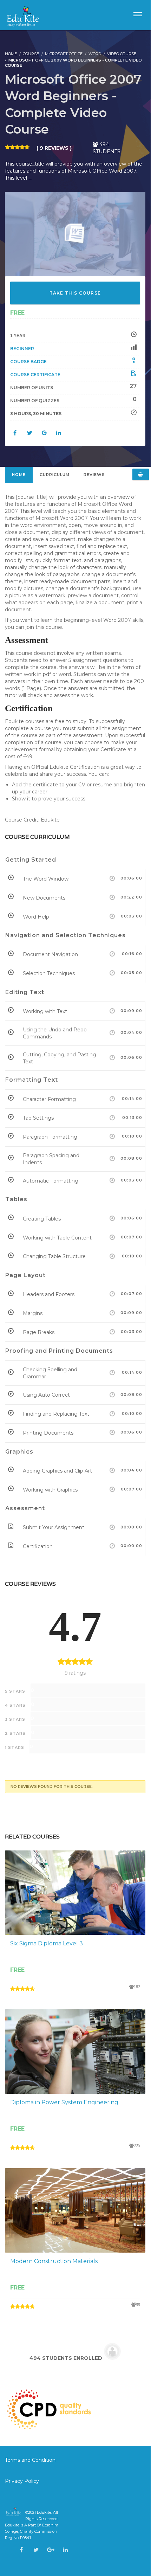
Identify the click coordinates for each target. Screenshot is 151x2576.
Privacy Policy (22, 2481)
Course (31, 54)
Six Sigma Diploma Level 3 (47, 1943)
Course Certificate (35, 375)
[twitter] (36, 2550)
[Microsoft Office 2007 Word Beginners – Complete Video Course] (75, 234)
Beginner (22, 349)
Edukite (44, 2512)
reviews (94, 475)
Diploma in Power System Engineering (64, 2102)
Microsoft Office (64, 54)
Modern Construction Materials (54, 2261)
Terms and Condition (31, 2460)
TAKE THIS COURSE (75, 293)
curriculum (55, 475)
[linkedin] (65, 2550)
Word (95, 54)
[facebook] (21, 2550)
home (19, 475)
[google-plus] (51, 2550)
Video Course (122, 54)
